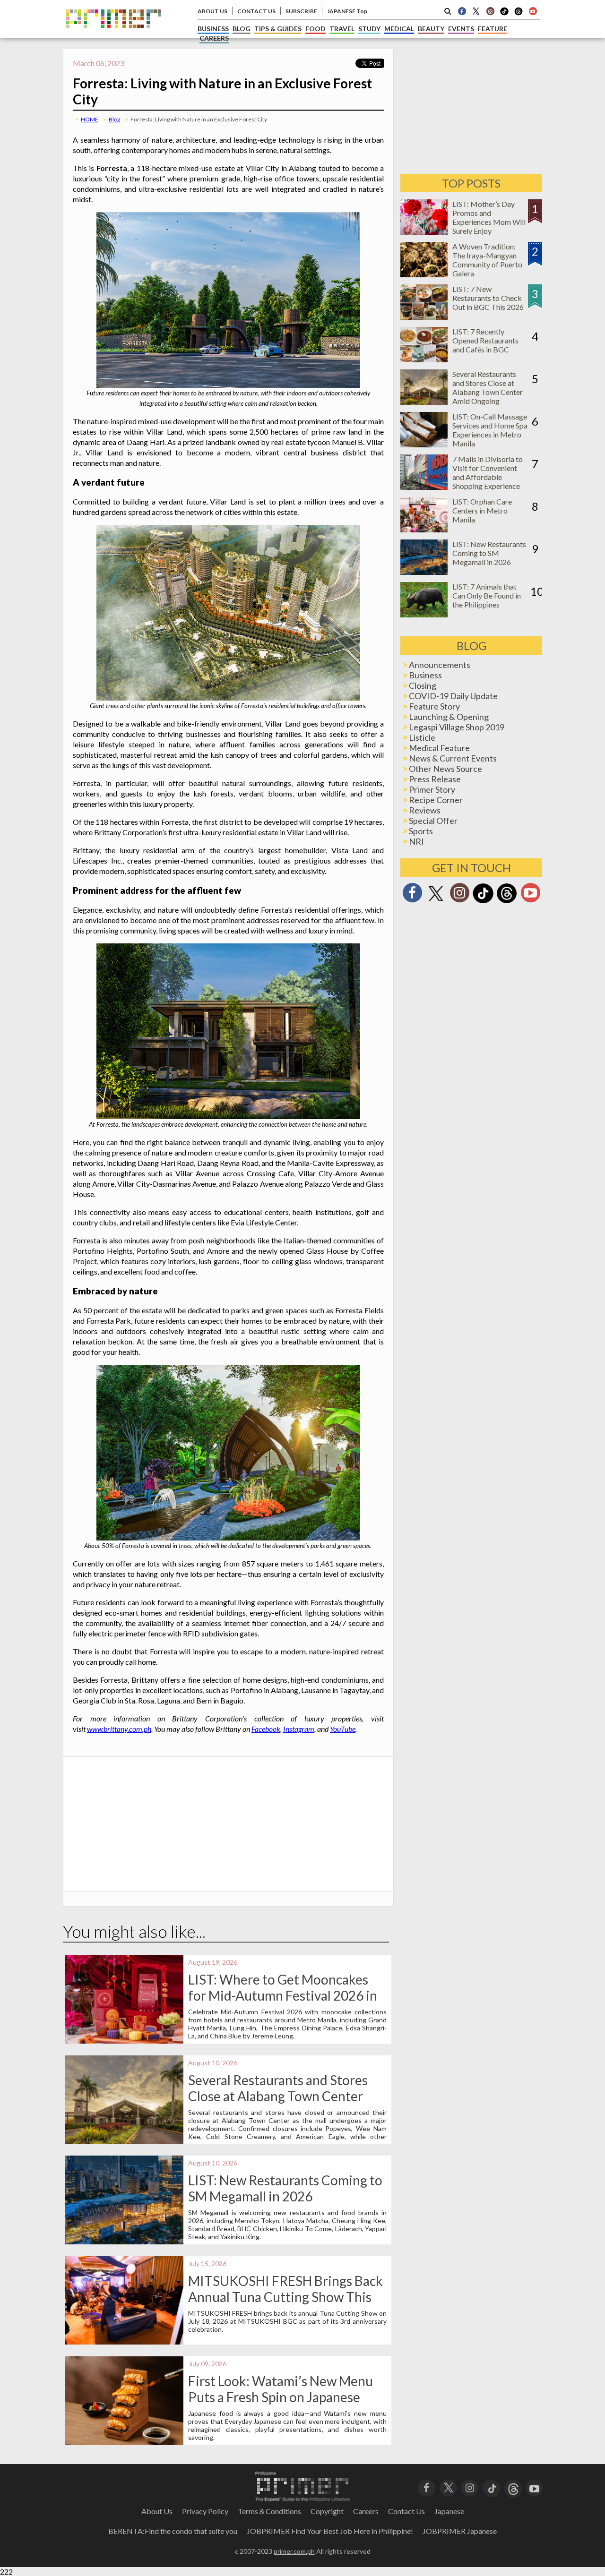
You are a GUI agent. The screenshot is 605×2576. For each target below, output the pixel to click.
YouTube (343, 1729)
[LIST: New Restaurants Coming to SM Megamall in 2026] (424, 572)
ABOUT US (212, 11)
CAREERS (214, 38)
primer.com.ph (294, 2551)
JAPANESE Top (347, 11)
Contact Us (406, 2511)
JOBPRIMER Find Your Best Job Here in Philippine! (330, 2531)
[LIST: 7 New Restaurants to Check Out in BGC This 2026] (424, 317)
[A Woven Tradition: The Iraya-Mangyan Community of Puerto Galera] (424, 274)
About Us (157, 2511)
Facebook (266, 1729)
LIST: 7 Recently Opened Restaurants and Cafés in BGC (485, 340)
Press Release (435, 779)
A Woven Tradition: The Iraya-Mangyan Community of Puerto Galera (487, 260)
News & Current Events (453, 758)
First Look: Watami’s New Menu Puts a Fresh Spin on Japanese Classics (281, 2397)
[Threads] (507, 902)
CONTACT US (256, 11)
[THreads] (519, 14)
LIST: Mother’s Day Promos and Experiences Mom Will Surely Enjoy (489, 217)
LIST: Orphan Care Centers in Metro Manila (482, 510)
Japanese (449, 2511)
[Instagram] (490, 11)
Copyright (327, 2511)
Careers (366, 2511)
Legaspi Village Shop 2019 (457, 727)
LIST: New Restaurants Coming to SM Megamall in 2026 (285, 2188)
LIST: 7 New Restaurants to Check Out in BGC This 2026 (488, 298)
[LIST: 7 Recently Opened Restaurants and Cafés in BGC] (424, 359)
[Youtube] (533, 11)
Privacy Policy (205, 2511)
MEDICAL (399, 29)
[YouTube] (534, 2487)
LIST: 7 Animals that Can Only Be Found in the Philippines (487, 595)
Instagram (299, 1729)
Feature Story (434, 706)
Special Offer (433, 821)
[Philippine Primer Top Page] (114, 35)
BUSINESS (213, 29)
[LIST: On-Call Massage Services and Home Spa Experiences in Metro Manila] (424, 444)
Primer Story (432, 789)
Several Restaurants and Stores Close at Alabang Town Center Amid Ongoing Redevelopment (278, 2096)
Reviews (425, 810)
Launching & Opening (449, 717)
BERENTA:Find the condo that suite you (173, 2531)
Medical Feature (439, 748)
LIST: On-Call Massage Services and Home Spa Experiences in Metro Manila (490, 430)
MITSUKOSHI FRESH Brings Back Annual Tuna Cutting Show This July (285, 2297)
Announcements (440, 665)
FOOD (315, 29)
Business (425, 675)
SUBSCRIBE (301, 11)
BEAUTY (431, 29)
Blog (114, 119)
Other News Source (445, 769)
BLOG (242, 29)
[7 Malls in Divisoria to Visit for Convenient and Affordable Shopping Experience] (424, 487)
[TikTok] (504, 14)
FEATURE (493, 29)
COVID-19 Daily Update (453, 696)
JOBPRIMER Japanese (460, 2531)
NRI (416, 841)
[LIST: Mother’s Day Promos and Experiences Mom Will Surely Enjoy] (424, 232)
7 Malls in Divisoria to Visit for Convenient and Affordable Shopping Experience (488, 472)
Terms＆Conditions (269, 2511)
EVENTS (461, 29)
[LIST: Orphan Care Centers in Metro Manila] (424, 529)
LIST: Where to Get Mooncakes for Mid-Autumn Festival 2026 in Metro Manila (283, 1995)
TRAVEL (342, 29)
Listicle (422, 737)
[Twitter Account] (476, 11)
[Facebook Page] (462, 11)
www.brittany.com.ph (119, 1729)
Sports (421, 831)
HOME (90, 119)
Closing (423, 685)
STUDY (369, 29)
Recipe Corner (436, 800)
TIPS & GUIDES (278, 29)
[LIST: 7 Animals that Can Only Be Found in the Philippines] (424, 614)
